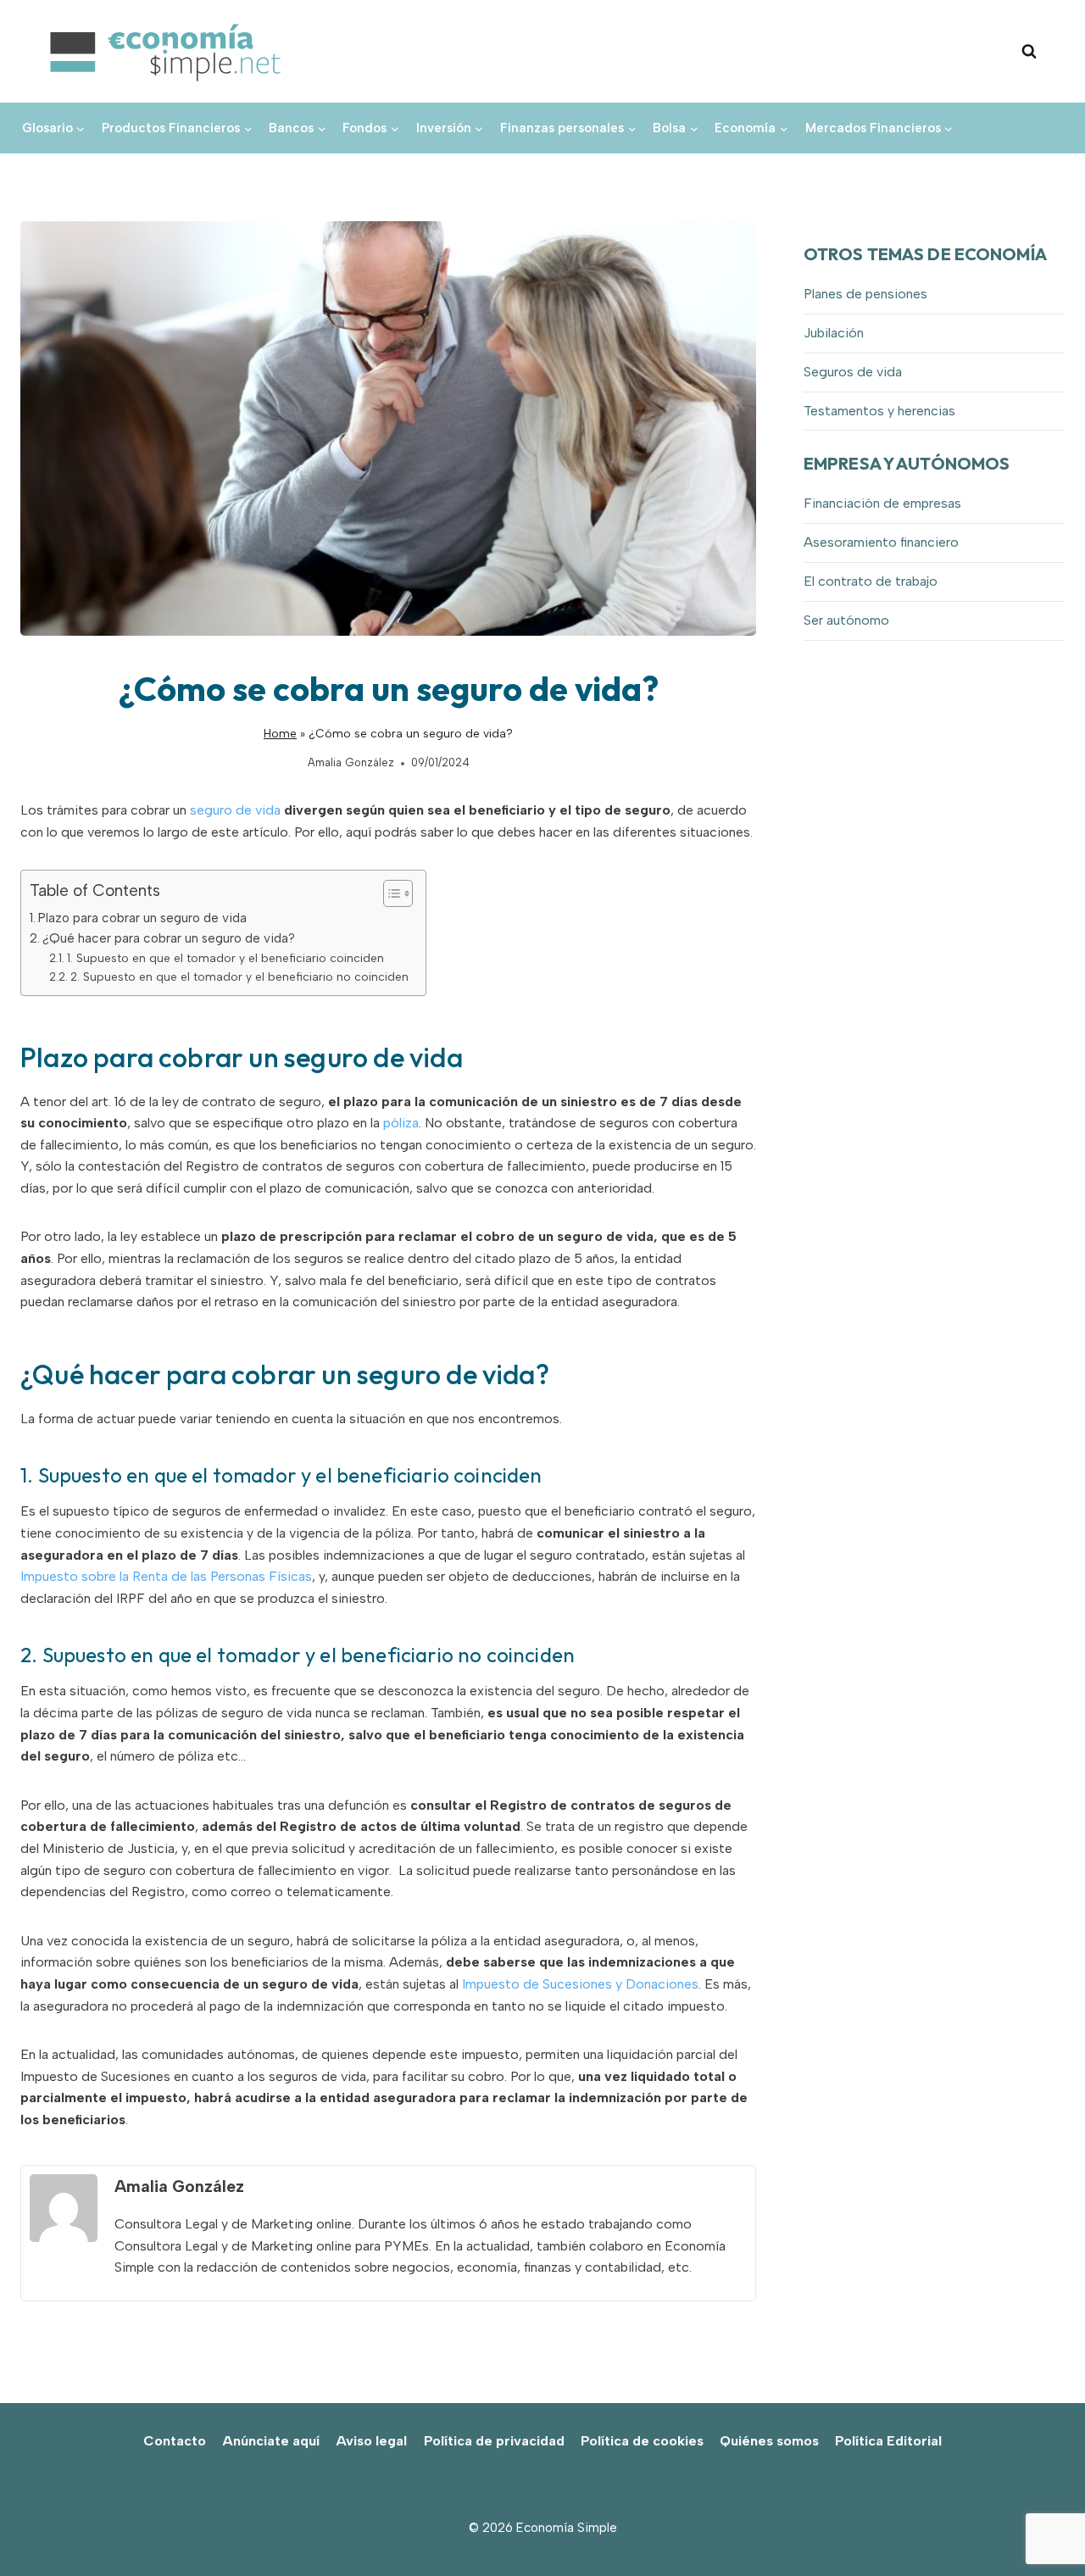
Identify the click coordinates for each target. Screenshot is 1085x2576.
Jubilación (834, 333)
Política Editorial (888, 2441)
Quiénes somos (769, 2441)
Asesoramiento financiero (881, 542)
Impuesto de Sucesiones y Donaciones (580, 1984)
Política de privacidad (494, 2441)
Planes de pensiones (865, 294)
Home (280, 733)
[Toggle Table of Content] (389, 893)
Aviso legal (371, 2441)
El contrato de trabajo (871, 581)
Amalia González (351, 762)
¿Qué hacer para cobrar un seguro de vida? (169, 938)
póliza (401, 1123)
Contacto (175, 2441)
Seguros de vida (853, 372)
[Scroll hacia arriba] (1043, 2526)
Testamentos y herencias (879, 411)
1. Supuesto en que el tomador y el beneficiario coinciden (225, 958)
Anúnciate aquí (271, 2441)
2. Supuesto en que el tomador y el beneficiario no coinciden (239, 976)
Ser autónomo (846, 620)
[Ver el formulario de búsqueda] (1029, 52)
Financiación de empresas (882, 503)
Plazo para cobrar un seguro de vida (142, 918)
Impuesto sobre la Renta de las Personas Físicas (166, 1576)
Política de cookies (642, 2441)
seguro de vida (235, 810)
